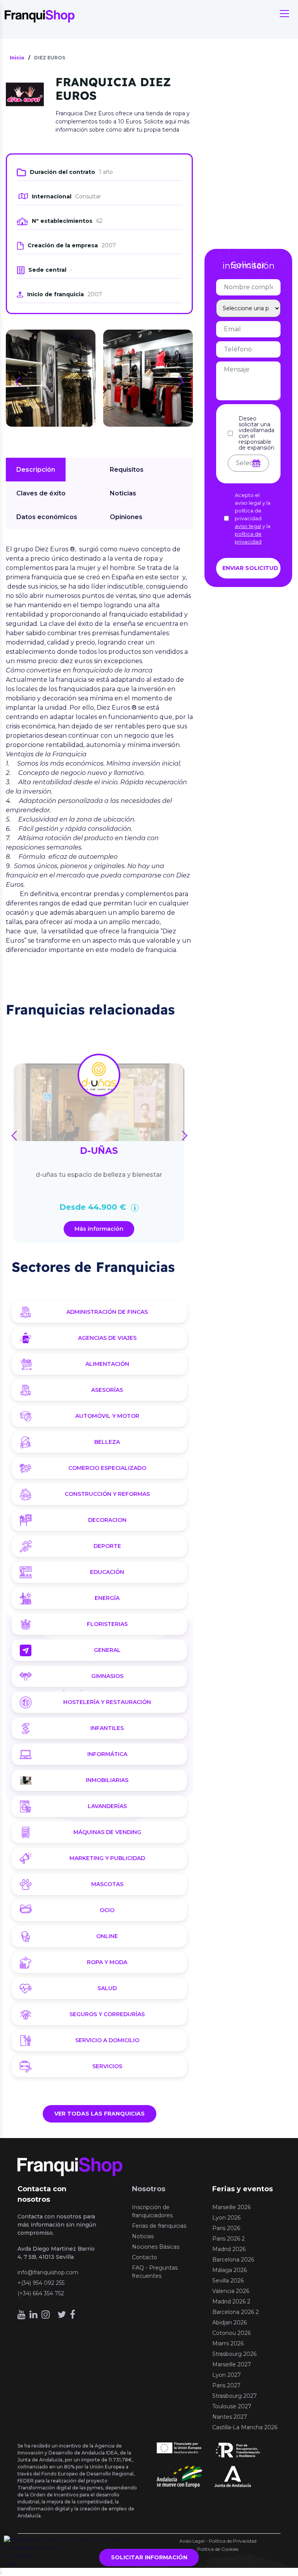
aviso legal (248, 526)
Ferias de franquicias (159, 2226)
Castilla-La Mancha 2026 (245, 2427)
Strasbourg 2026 (234, 2354)
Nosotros (149, 2189)
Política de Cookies (218, 2549)
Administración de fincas (107, 1312)
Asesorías (107, 1390)
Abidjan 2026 (230, 2322)
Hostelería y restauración (107, 1702)
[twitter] (62, 2315)
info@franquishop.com (48, 2272)
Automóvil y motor (107, 1416)
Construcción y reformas (107, 1494)
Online (107, 1936)
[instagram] (46, 2315)
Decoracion (107, 1520)
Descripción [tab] (36, 470)
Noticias (143, 2236)
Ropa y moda (107, 1962)
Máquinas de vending (107, 1832)
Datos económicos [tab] (47, 517)
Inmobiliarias (107, 1780)
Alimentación (107, 1364)
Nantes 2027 (230, 2417)
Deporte (107, 1546)
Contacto (145, 2257)
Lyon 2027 (227, 2375)
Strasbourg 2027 (235, 2396)
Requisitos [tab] (127, 470)
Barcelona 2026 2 (236, 2312)
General (107, 1650)
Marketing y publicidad (107, 1858)
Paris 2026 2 (229, 2239)
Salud (107, 1988)
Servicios (107, 2066)
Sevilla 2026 (228, 2281)
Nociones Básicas (156, 2247)
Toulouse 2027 (232, 2406)
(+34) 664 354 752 (41, 2293)
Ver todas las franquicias (100, 2114)
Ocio (107, 1910)
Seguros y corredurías (107, 2014)
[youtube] (22, 2315)
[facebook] (73, 2315)
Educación (107, 1572)
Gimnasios (107, 1676)
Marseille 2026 (231, 2207)
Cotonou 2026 (231, 2333)
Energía (107, 1598)
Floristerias (107, 1624)
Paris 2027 (226, 2385)
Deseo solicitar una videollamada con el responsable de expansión (256, 433)
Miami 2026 (228, 2343)
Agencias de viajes (107, 1338)
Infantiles (107, 1728)
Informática (107, 1754)
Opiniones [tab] (126, 517)
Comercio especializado (107, 1468)
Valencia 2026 (231, 2291)
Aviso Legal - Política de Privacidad (218, 2541)
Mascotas (107, 1884)
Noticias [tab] (123, 493)
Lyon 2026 (226, 2218)
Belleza (107, 1442)
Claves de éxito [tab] (41, 493)
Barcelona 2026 (233, 2260)
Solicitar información (149, 2557)
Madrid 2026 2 (231, 2302)
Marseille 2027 (232, 2364)
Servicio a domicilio (107, 2040)
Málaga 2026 (230, 2270)
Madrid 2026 (229, 2249)
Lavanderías (107, 1806)
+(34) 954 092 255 (41, 2283)
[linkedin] (34, 2315)
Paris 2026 (226, 2228)
